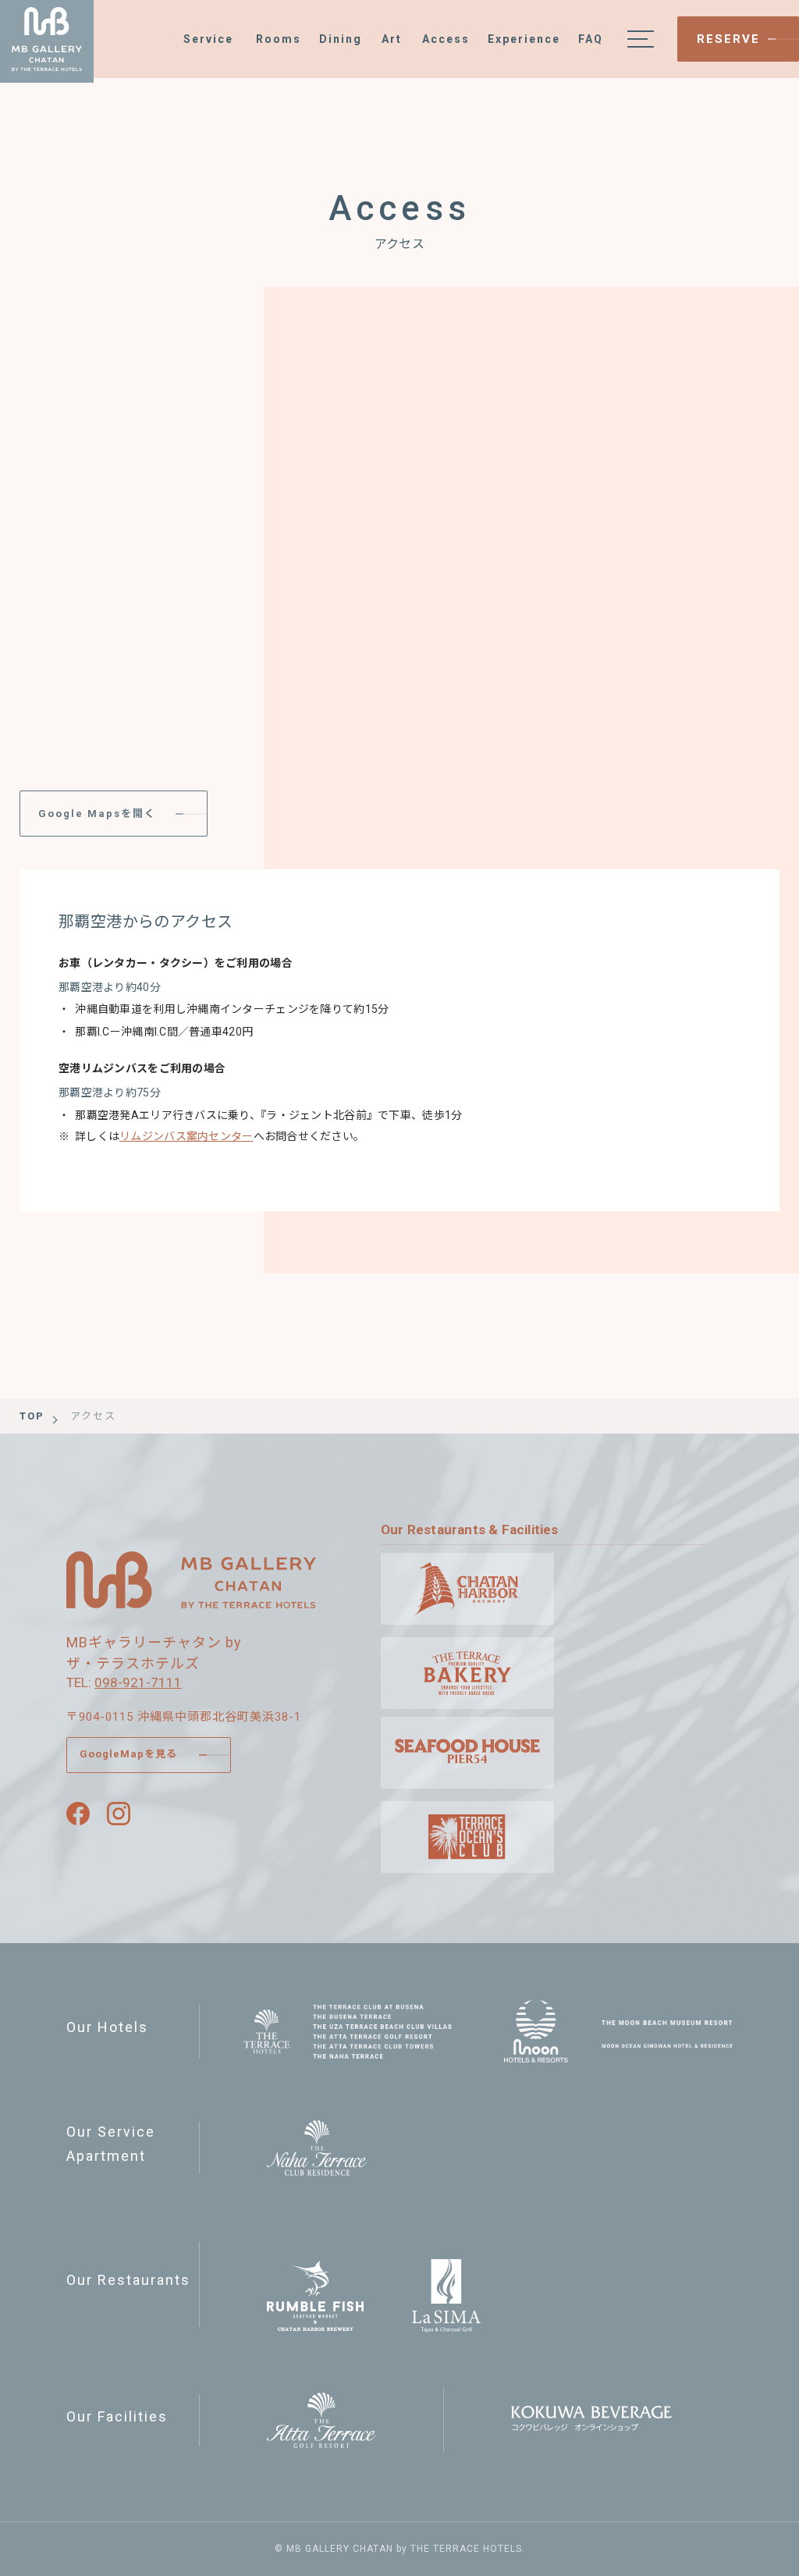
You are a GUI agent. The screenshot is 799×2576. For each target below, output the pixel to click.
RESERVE (728, 39)
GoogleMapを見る (128, 1754)
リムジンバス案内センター (186, 1136)
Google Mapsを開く (97, 814)
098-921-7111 (138, 1682)
